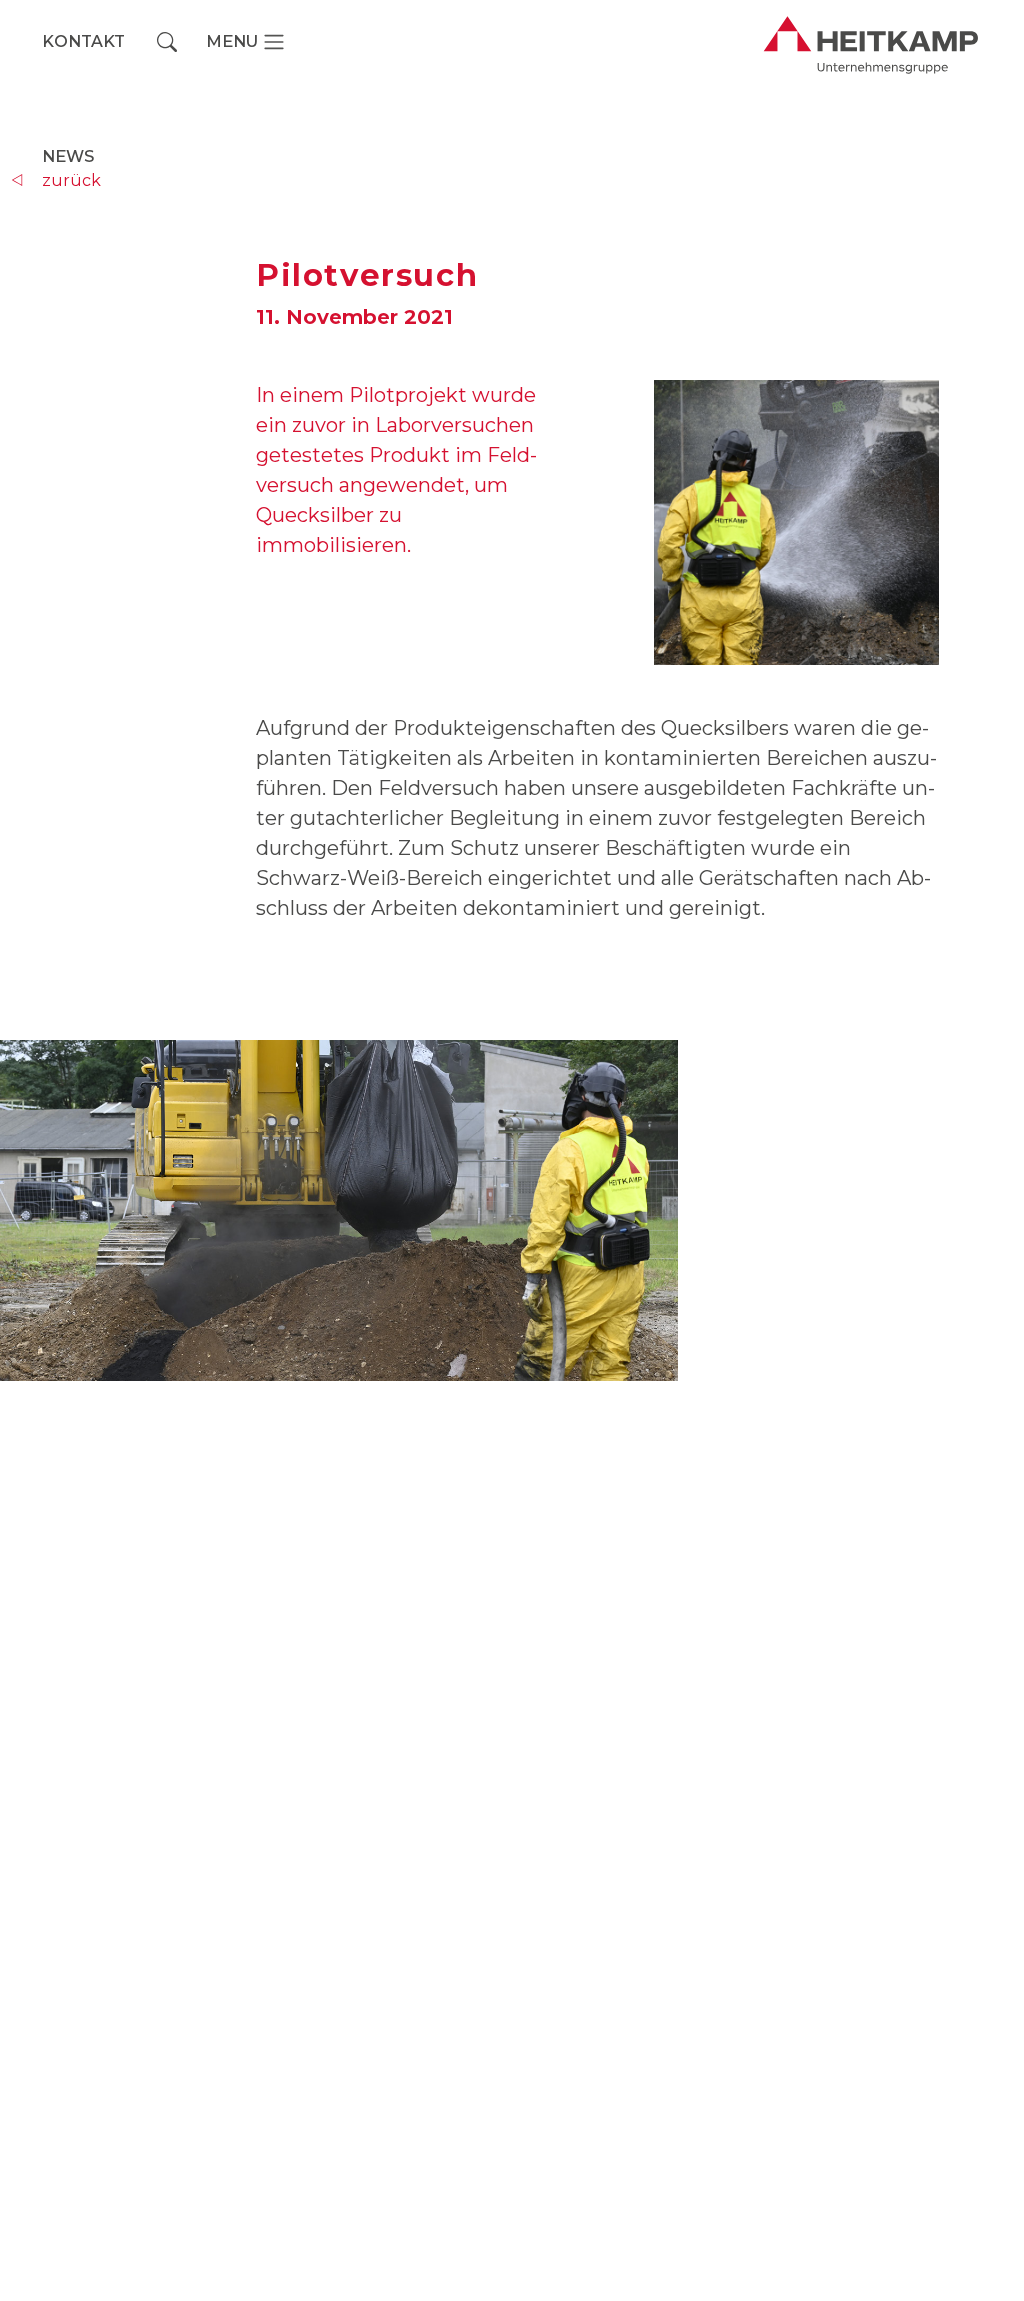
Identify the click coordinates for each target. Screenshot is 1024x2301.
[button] (167, 42)
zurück (71, 180)
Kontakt (83, 41)
